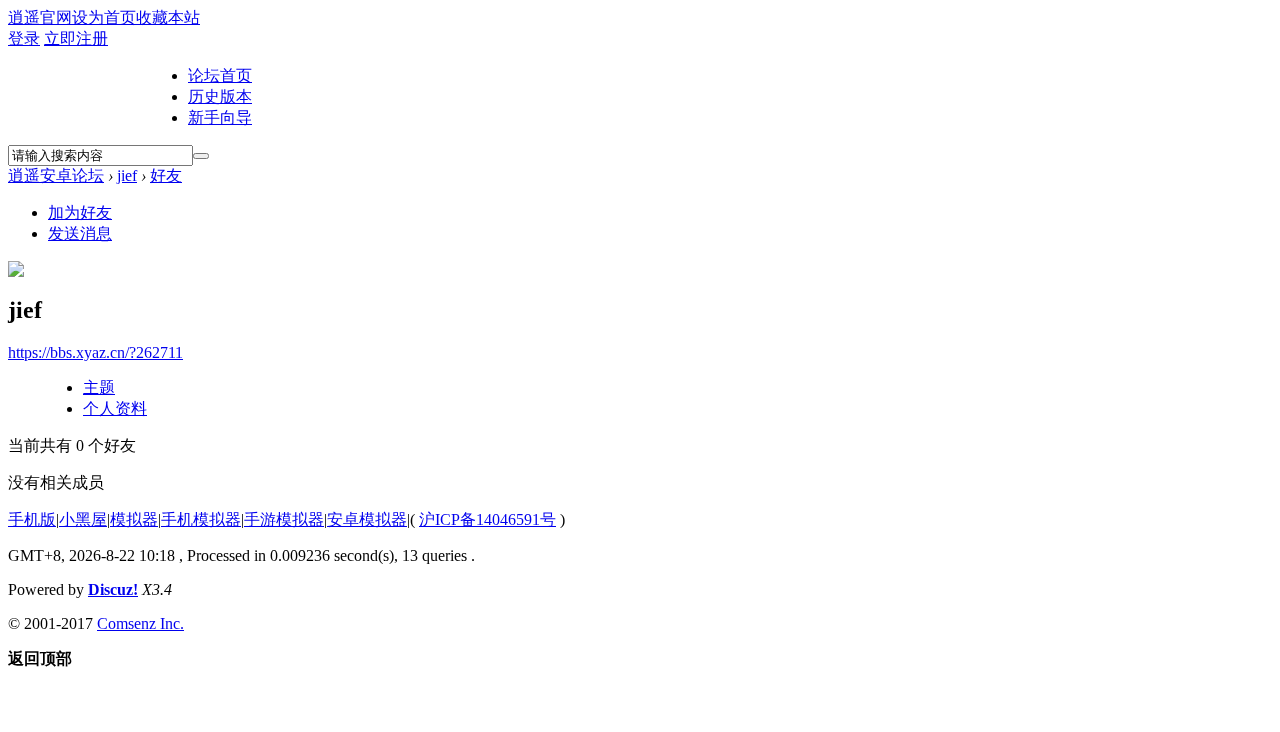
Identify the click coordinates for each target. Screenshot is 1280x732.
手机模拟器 (201, 519)
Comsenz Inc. (140, 623)
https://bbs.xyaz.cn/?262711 (95, 352)
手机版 (32, 519)
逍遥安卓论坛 (56, 175)
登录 (24, 38)
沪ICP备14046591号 (487, 519)
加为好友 (80, 212)
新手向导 (220, 117)
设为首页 (104, 17)
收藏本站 (168, 17)
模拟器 (134, 519)
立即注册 (76, 38)
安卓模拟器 (367, 519)
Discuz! (113, 589)
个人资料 (115, 408)
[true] (201, 156)
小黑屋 (83, 519)
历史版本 (220, 96)
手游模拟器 (284, 519)
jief (127, 175)
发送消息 (80, 233)
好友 (166, 175)
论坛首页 (220, 75)
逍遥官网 (40, 17)
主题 (99, 387)
